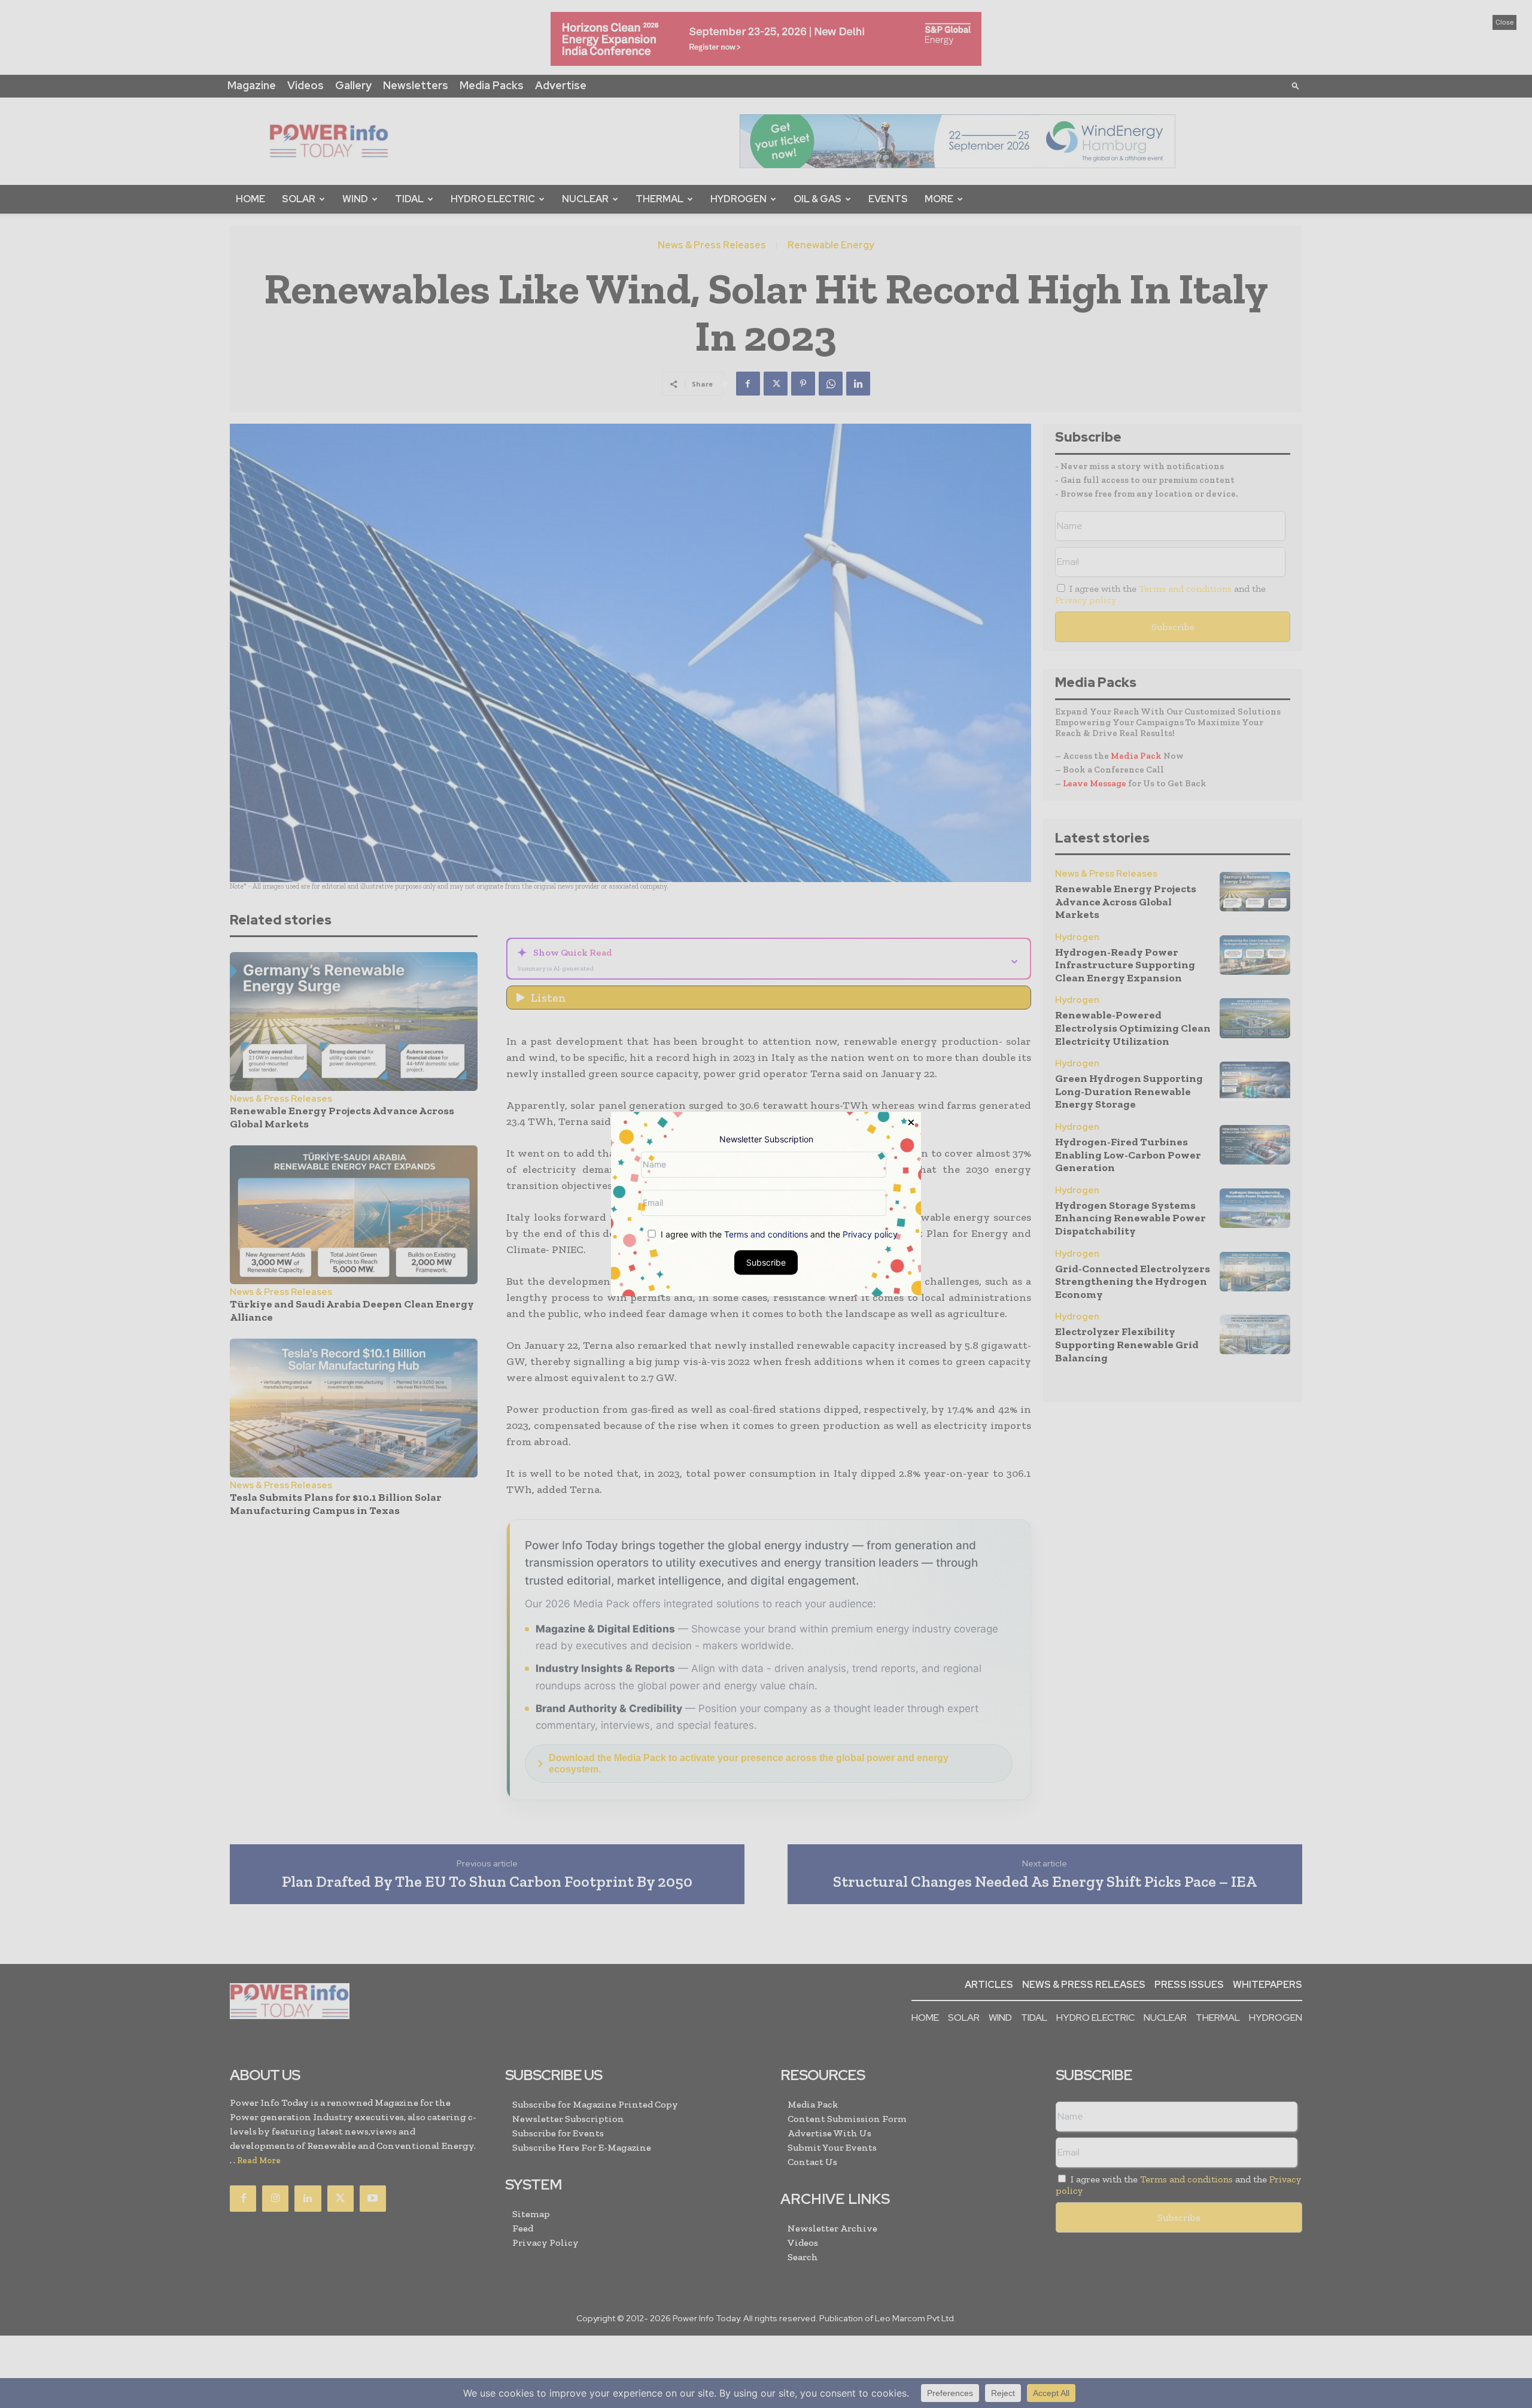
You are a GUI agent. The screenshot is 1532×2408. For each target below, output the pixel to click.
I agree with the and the (778, 1234)
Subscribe (766, 1262)
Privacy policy (870, 1234)
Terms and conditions (766, 1234)
